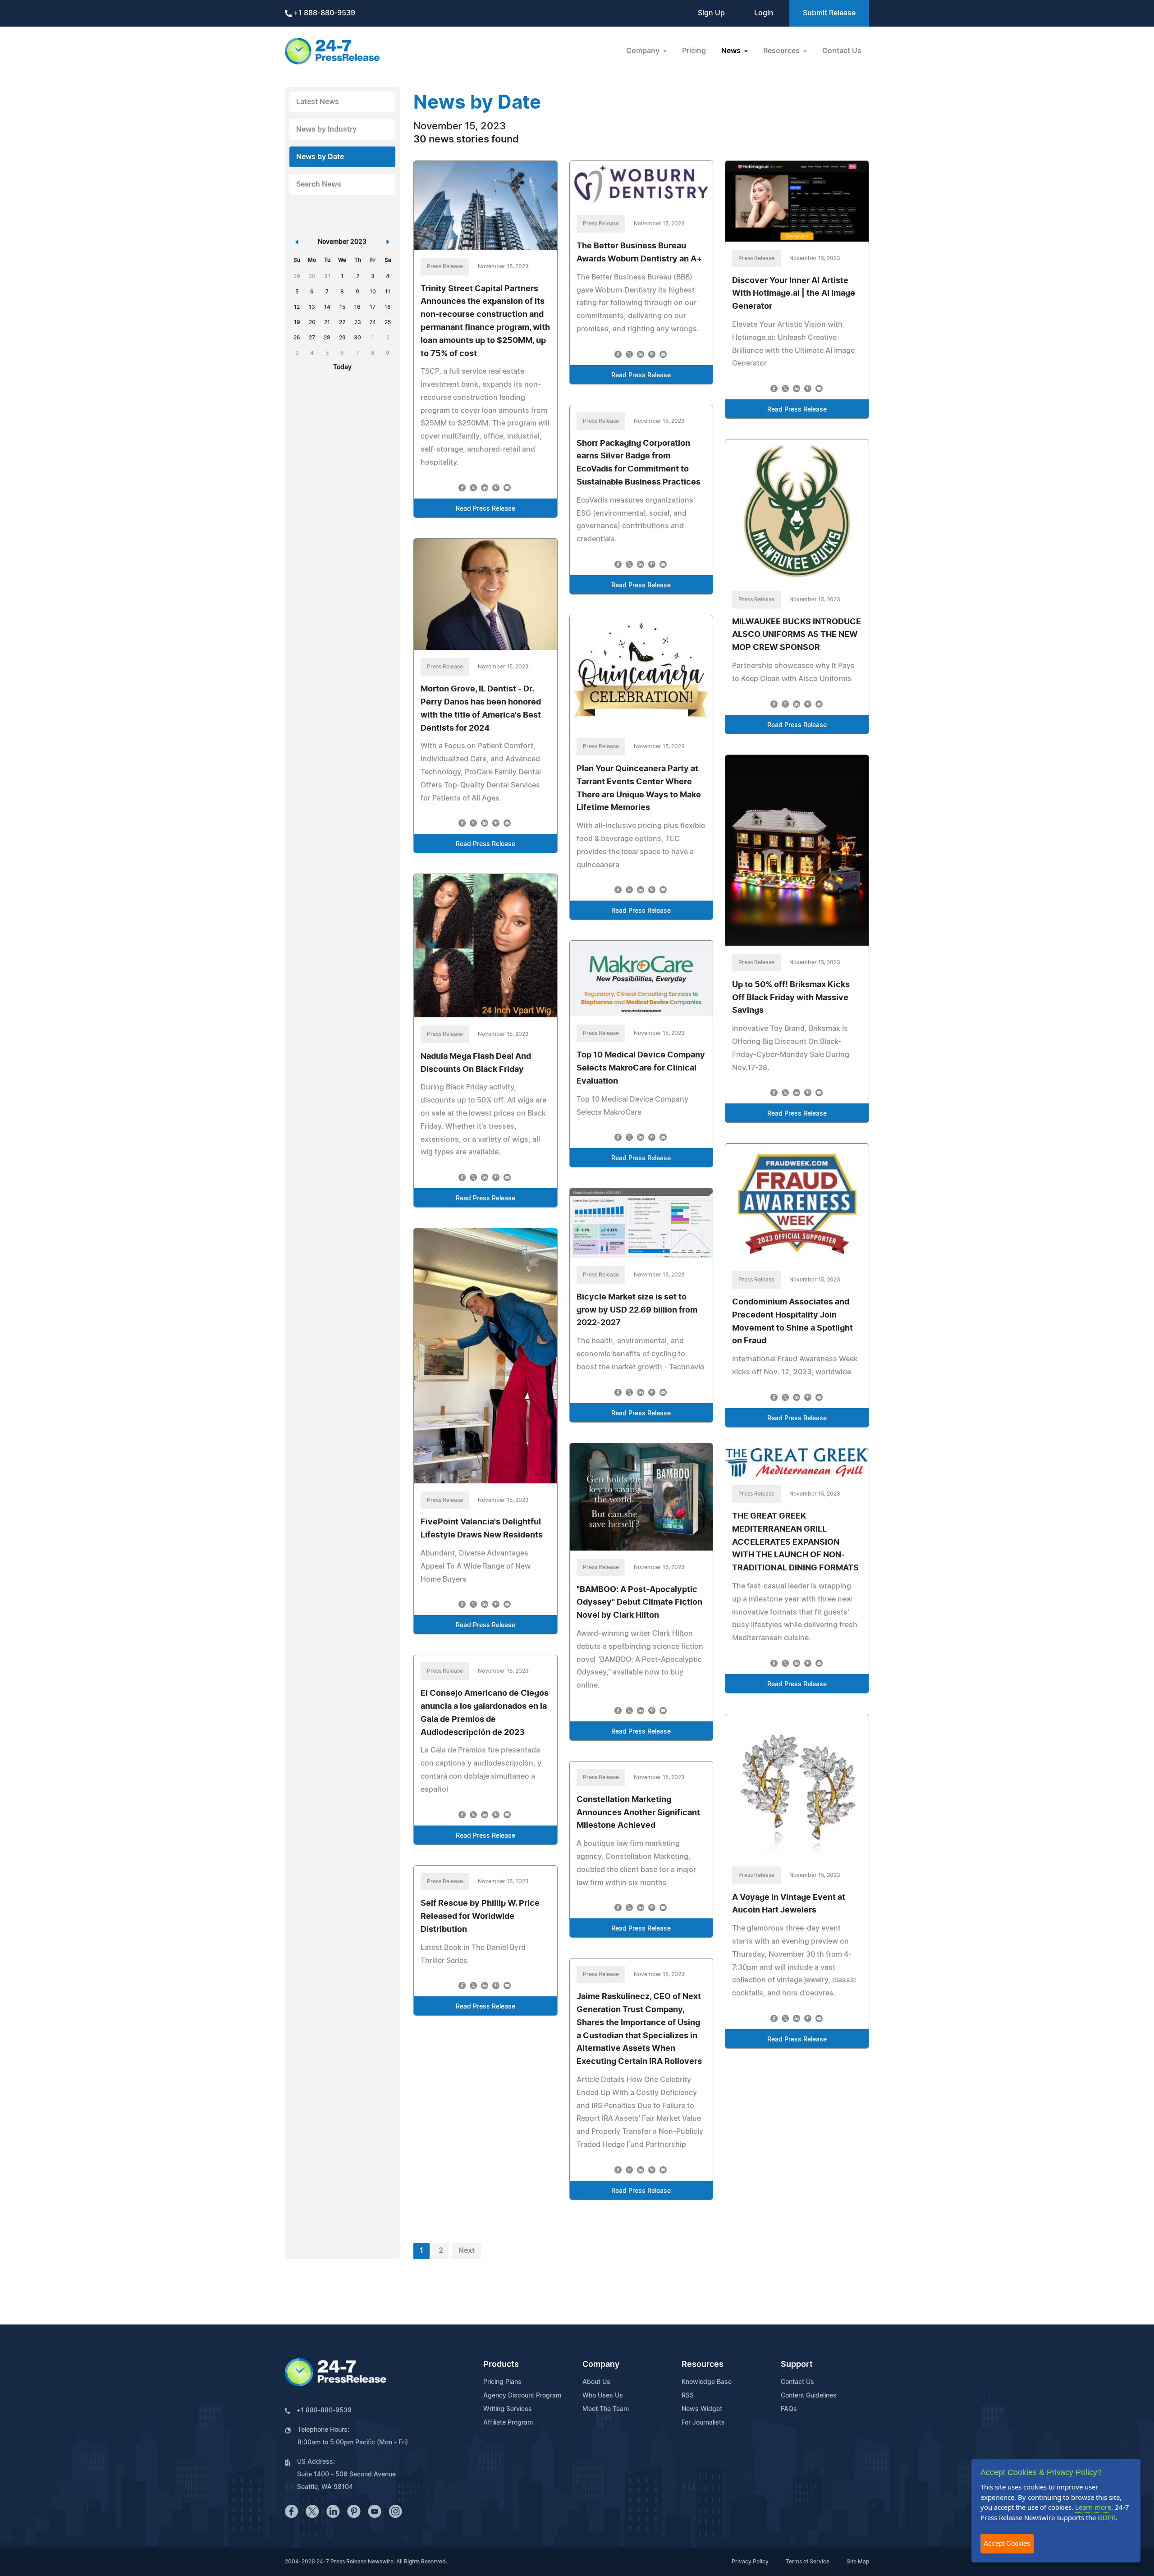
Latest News (318, 102)
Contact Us (842, 51)
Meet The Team (606, 2409)
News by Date (320, 157)
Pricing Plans (502, 2382)
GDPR (1107, 2517)
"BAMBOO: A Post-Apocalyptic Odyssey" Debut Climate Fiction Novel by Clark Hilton (639, 1603)
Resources (703, 2365)
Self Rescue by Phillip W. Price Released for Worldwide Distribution (480, 1917)
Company (601, 2365)
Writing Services (508, 2409)
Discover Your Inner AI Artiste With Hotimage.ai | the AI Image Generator (794, 294)
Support (797, 2365)
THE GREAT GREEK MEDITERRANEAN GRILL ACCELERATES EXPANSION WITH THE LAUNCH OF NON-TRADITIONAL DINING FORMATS (795, 1542)
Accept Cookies (1007, 2543)
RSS (688, 2396)
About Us (596, 2382)
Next (467, 2251)
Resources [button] (782, 51)
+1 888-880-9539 (323, 13)
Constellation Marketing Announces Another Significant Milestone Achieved (638, 1813)
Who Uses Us (603, 2396)
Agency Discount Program (522, 2396)
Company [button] (644, 51)
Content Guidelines (809, 2396)
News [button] (732, 51)
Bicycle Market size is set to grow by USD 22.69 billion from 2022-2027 (637, 1310)
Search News (319, 184)
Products (501, 2365)
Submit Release (829, 13)
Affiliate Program (508, 2423)
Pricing (694, 51)
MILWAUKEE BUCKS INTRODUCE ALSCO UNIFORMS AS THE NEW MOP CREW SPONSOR (797, 635)
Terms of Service (808, 2562)
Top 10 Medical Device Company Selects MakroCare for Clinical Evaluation (641, 1068)
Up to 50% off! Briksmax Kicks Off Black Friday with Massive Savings (791, 998)
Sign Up (711, 13)
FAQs (789, 2409)
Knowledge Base (707, 2382)
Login (764, 13)
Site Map (858, 2562)
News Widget (702, 2409)
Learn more (1093, 2507)
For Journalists (703, 2423)
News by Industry (326, 129)
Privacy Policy (750, 2562)
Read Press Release (485, 509)
